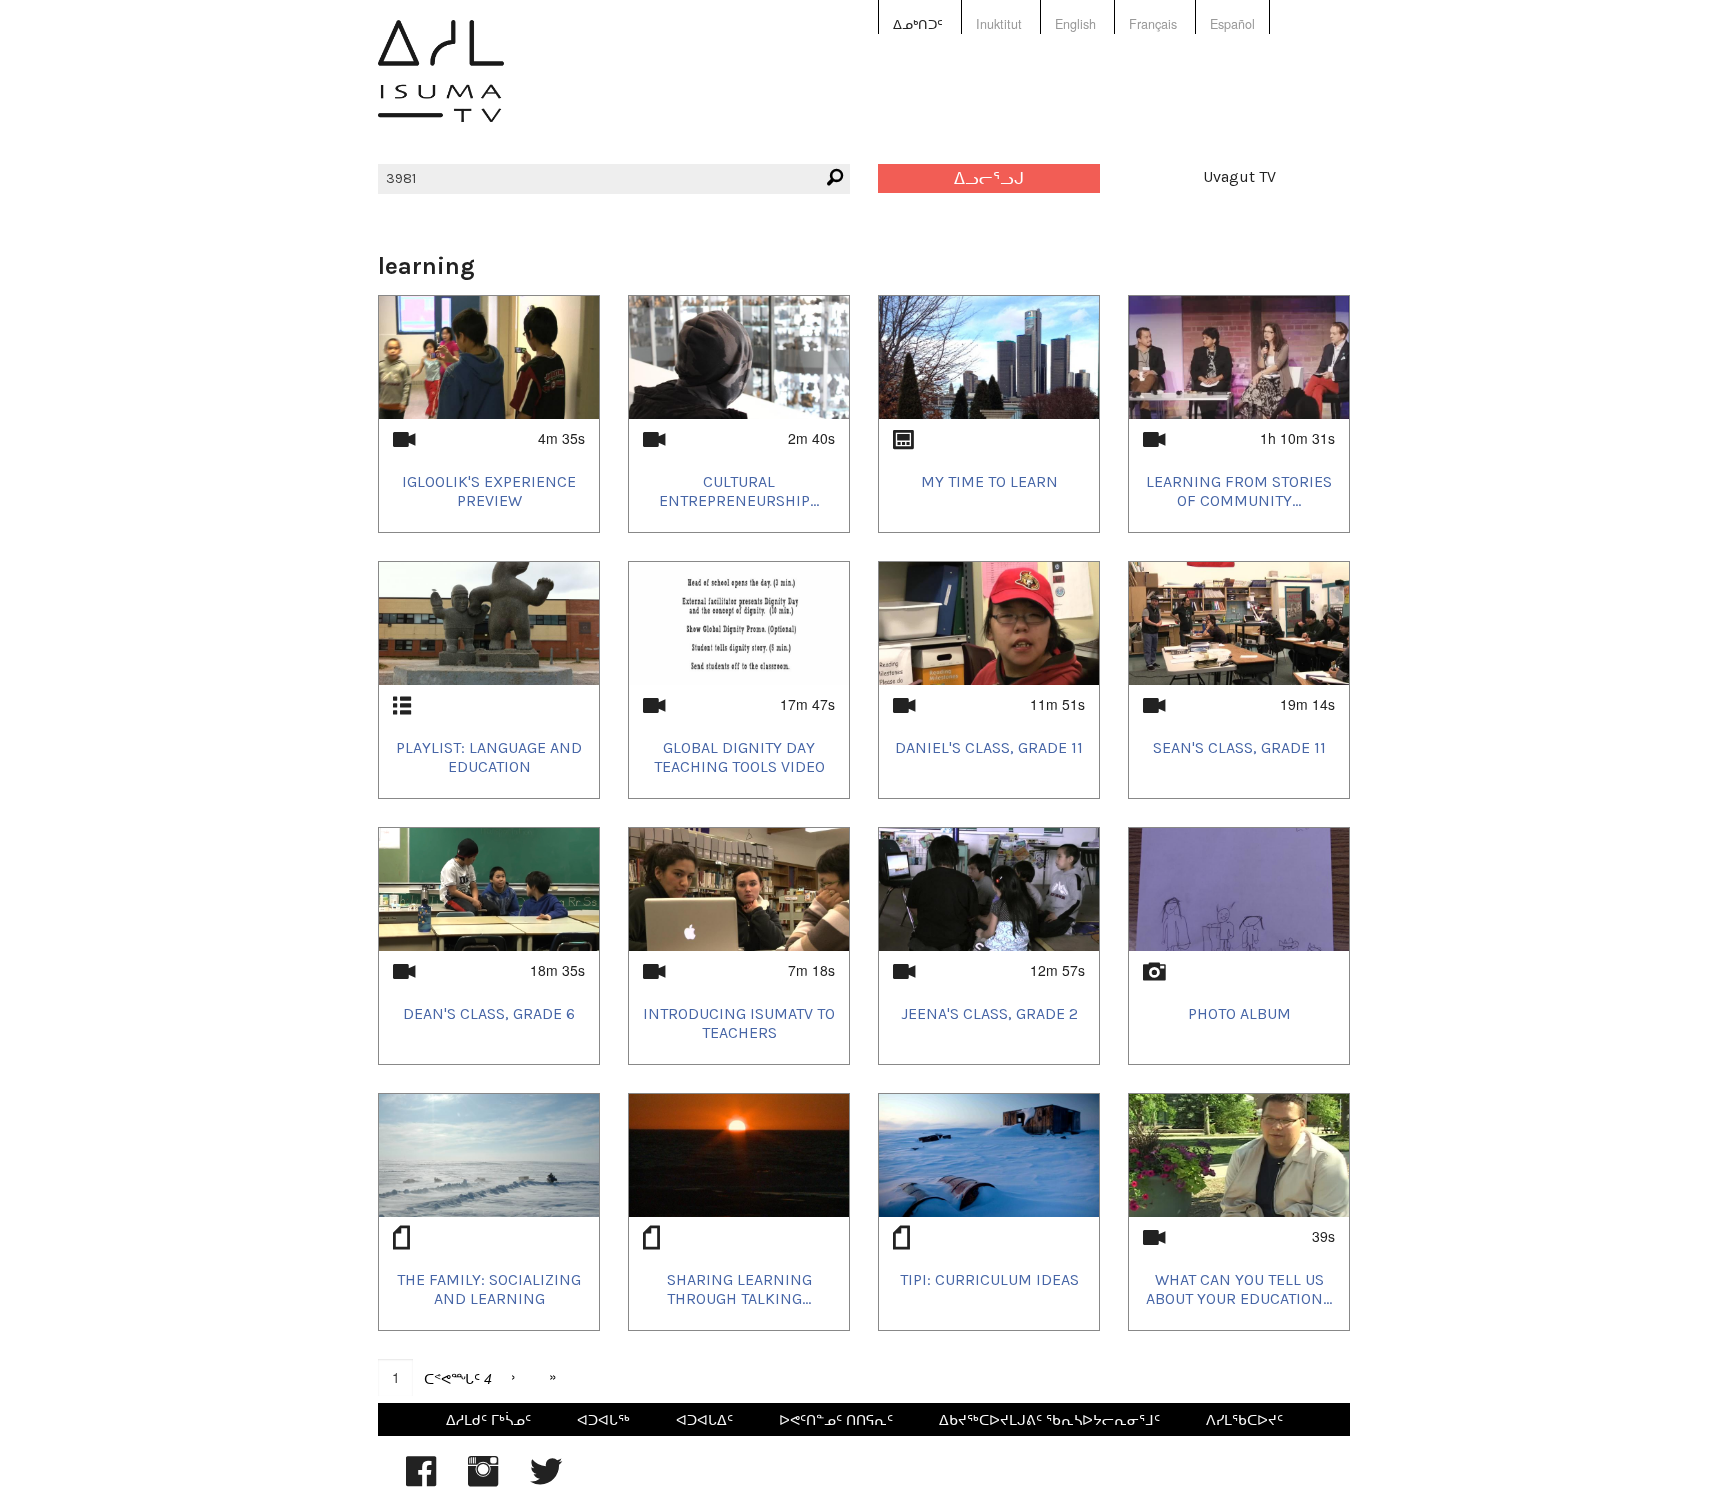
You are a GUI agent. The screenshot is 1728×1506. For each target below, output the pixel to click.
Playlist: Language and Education (489, 757)
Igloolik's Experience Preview (489, 491)
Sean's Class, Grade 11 (1239, 747)
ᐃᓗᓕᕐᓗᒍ (989, 178)
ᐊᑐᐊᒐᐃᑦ (704, 1419)
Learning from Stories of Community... (1239, 491)
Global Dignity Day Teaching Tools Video (739, 757)
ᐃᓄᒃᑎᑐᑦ (918, 24)
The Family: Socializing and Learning (489, 1289)
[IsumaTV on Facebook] (421, 1481)
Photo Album (1239, 1013)
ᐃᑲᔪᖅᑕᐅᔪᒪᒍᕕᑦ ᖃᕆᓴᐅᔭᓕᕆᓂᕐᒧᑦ (1049, 1419)
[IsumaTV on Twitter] (546, 1481)
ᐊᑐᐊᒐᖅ (603, 1419)
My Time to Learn (989, 481)
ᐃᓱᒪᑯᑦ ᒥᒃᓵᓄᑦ (488, 1419)
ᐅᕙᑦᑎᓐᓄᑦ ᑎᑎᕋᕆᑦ (836, 1419)
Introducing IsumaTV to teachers (739, 1023)
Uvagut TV (1239, 176)
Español (1232, 24)
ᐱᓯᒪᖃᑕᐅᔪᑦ (1244, 1419)
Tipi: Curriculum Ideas (989, 1279)
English (1075, 24)
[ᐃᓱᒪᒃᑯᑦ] (441, 85)
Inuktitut (999, 24)
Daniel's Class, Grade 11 (989, 747)
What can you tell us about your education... (1239, 1289)
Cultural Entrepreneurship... (739, 491)
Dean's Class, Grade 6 (489, 1013)
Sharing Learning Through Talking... (739, 1289)
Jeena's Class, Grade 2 (989, 1013)
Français (1153, 24)
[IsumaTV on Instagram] (483, 1481)
